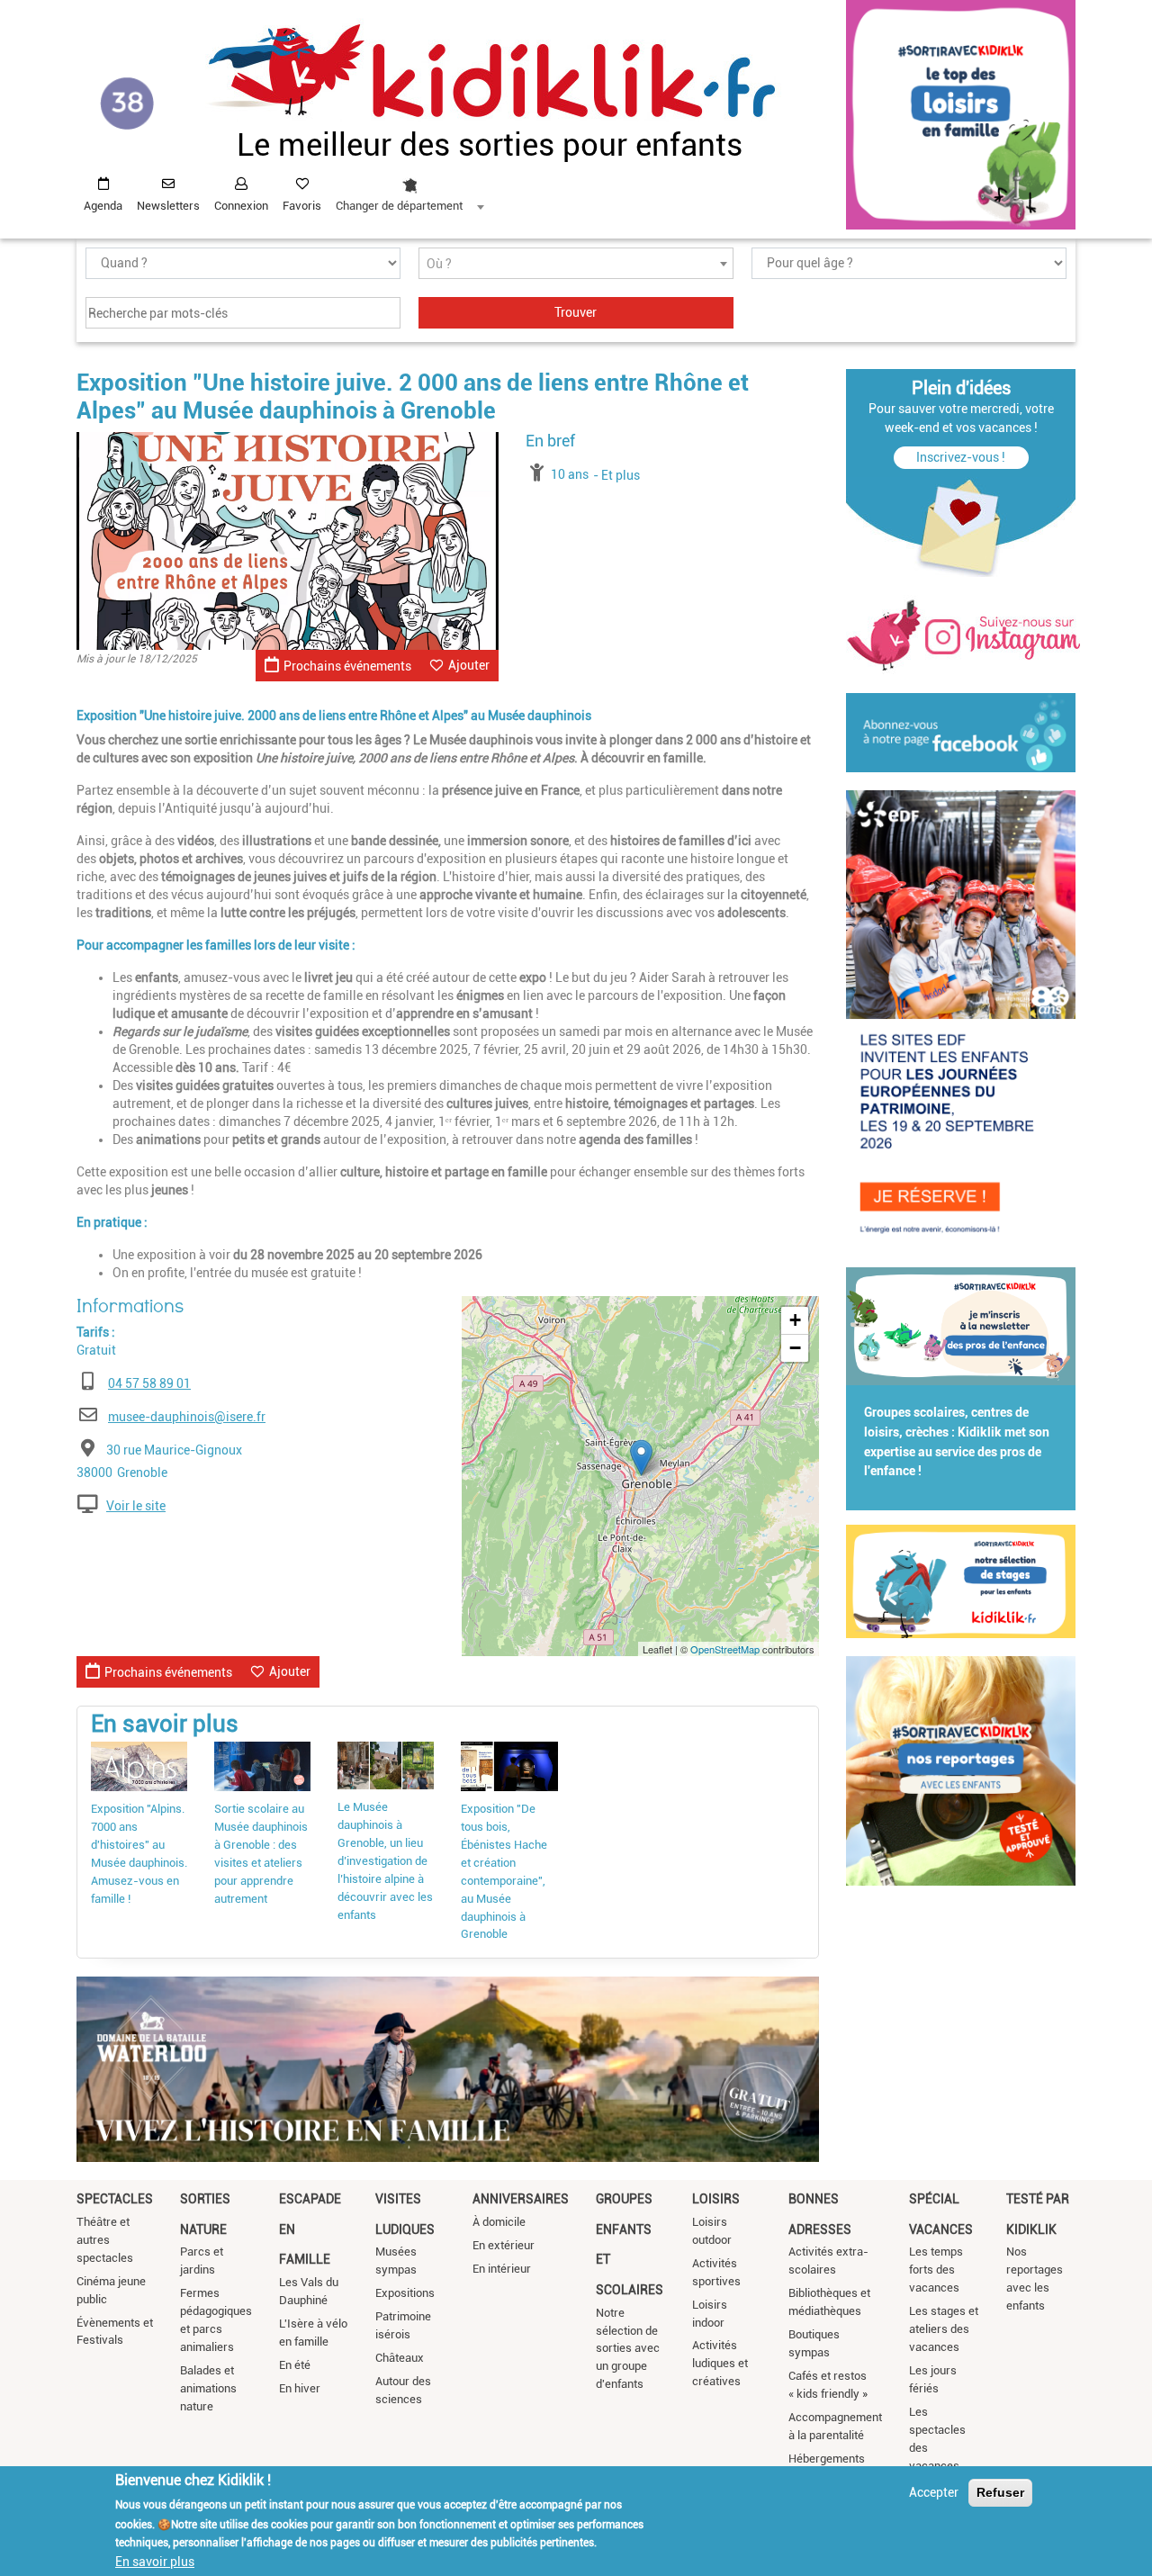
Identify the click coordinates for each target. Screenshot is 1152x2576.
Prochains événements (347, 666)
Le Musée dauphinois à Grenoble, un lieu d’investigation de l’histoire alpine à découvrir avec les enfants (385, 1861)
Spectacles (115, 2199)
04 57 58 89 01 (149, 1383)
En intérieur (502, 2269)
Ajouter (469, 665)
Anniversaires (521, 2199)
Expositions (405, 2293)
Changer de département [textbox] (399, 206)
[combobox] (409, 190)
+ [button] (795, 1320)
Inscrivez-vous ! (961, 457)
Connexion (241, 206)
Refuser (1000, 2492)
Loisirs (716, 2199)
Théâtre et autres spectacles (105, 2240)
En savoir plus (155, 2561)
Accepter (934, 2492)
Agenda (103, 206)
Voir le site (136, 1506)
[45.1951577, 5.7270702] (641, 1458)
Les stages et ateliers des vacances (944, 2329)
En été (295, 2365)
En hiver (300, 2388)
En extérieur (504, 2245)
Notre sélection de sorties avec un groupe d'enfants (628, 2349)
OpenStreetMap (725, 1649)
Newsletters (168, 206)
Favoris (302, 206)
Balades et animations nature (208, 2388)
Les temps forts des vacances (936, 2270)
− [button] (795, 1348)
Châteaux (400, 2358)
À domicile (499, 2222)
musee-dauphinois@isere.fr (187, 1417)
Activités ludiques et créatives (720, 2363)
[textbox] (576, 264)
